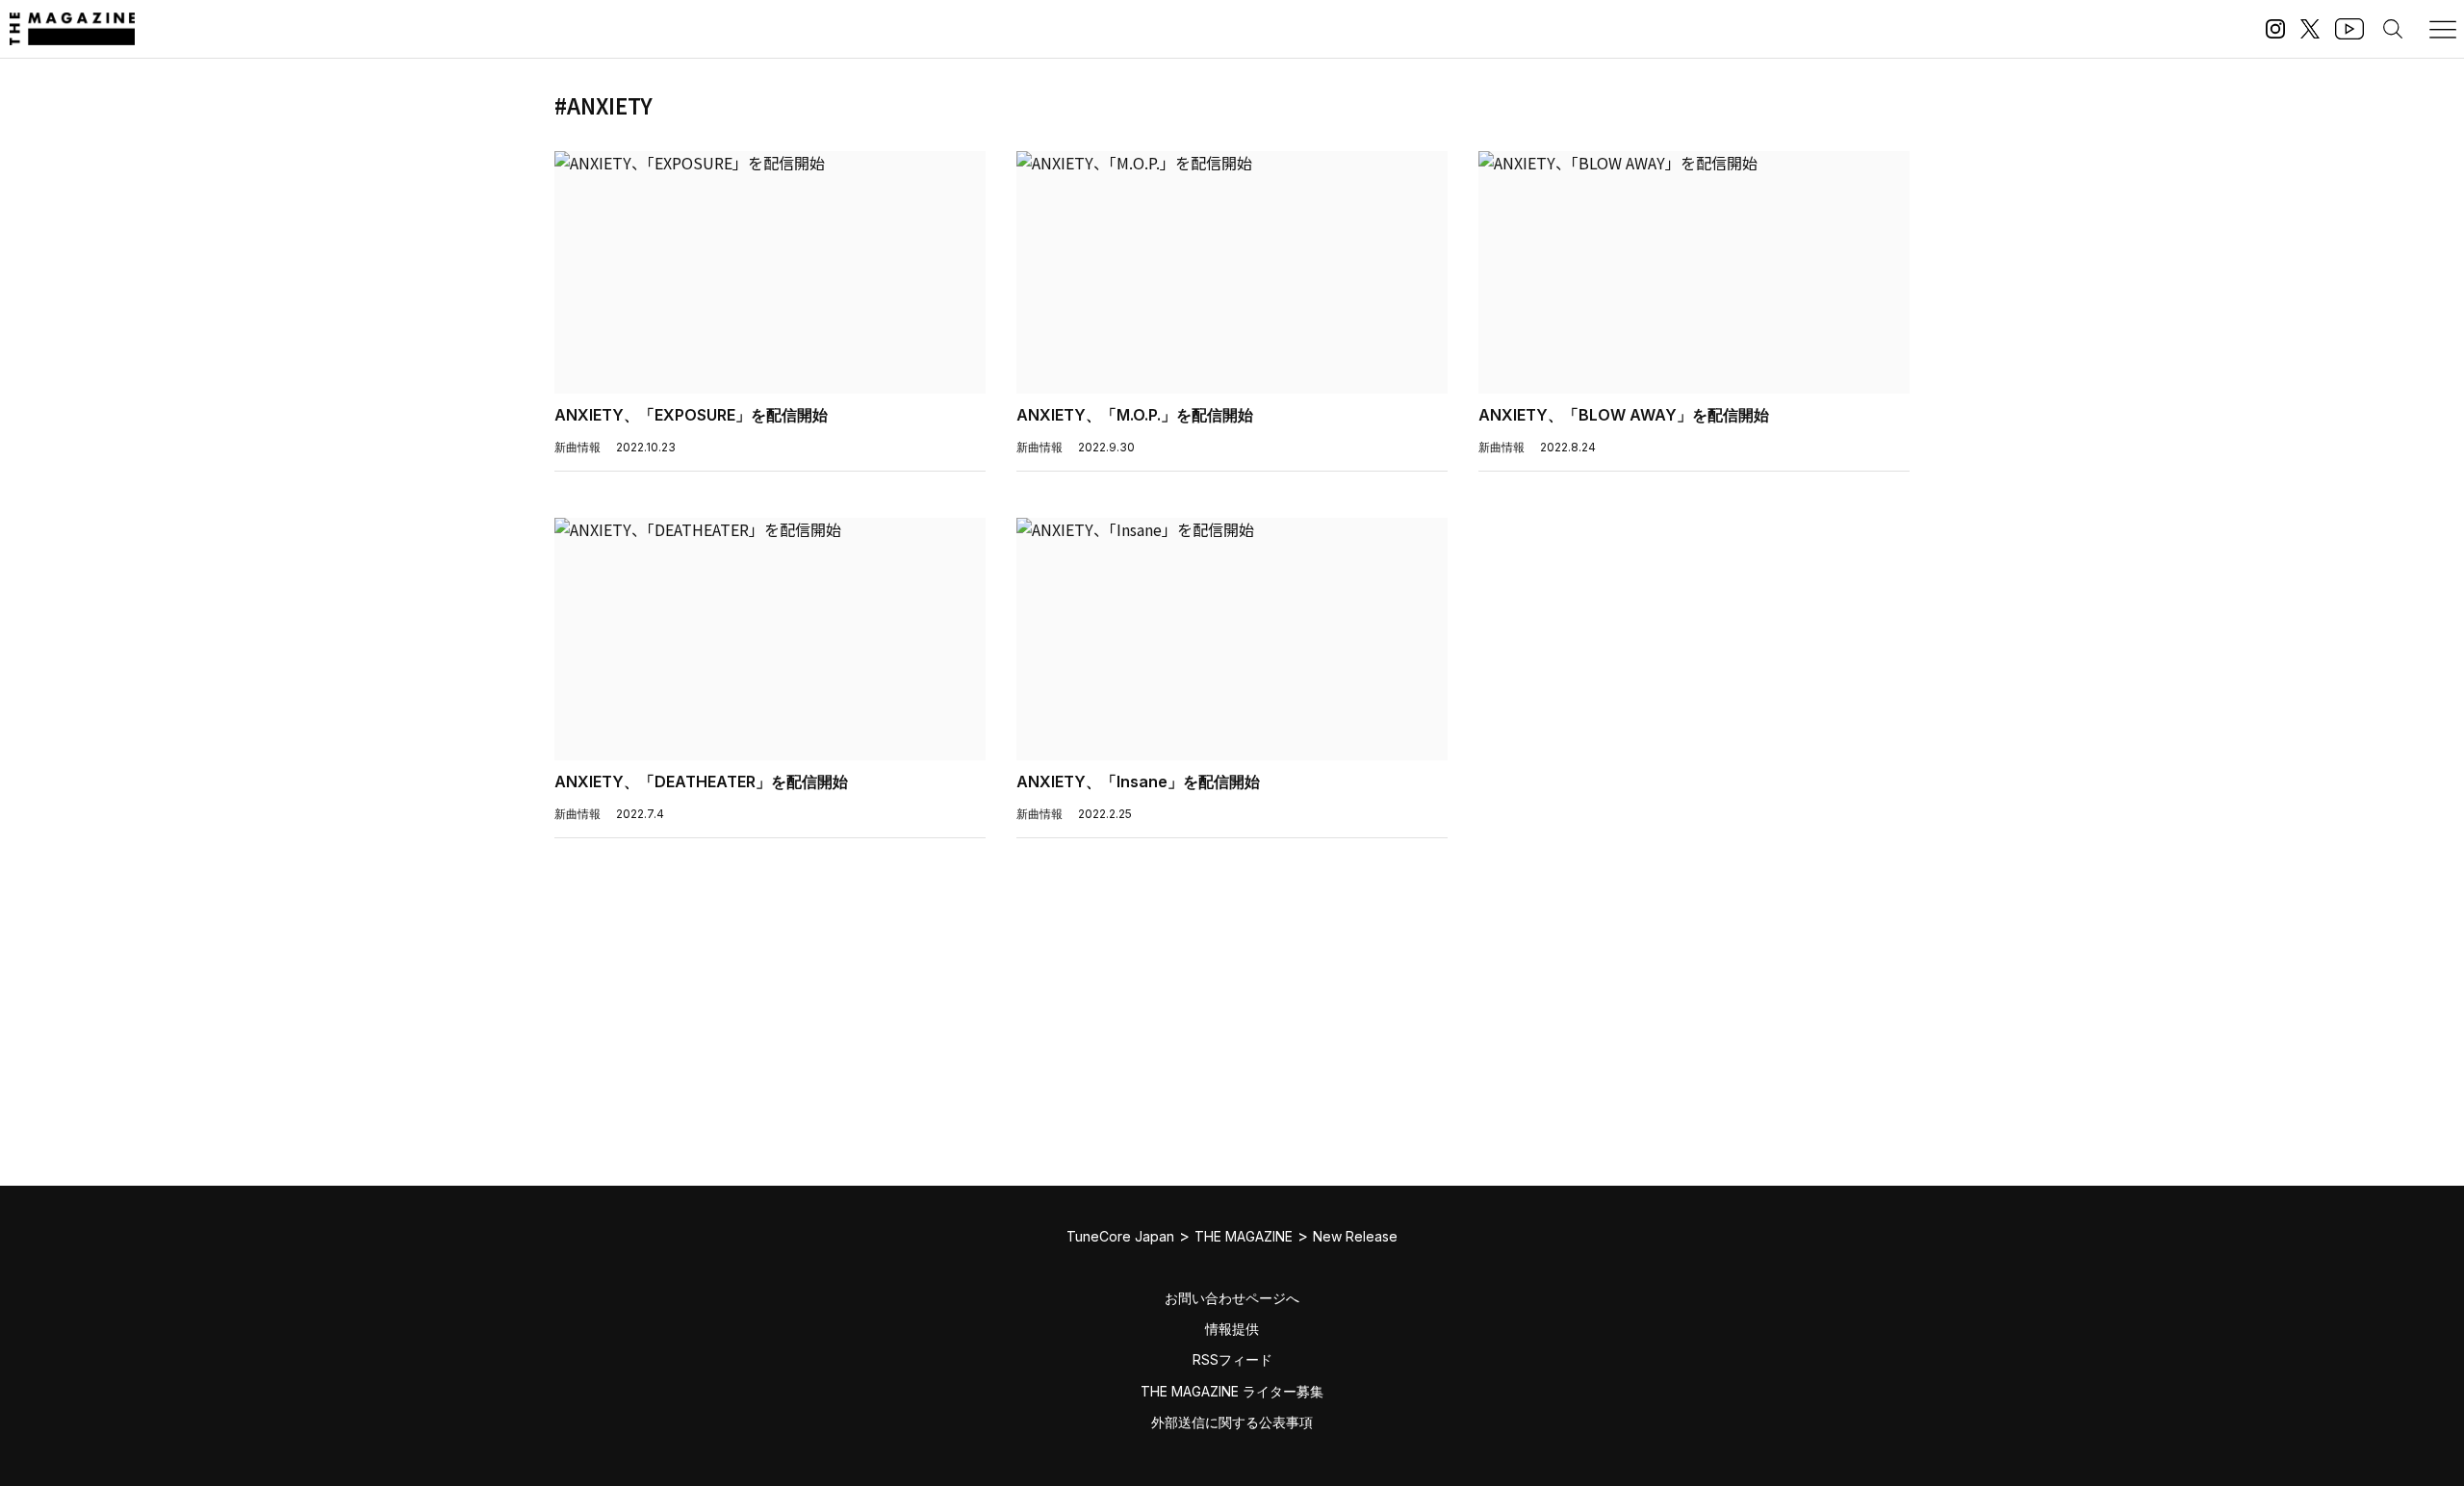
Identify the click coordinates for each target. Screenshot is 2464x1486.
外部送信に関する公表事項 (1232, 1422)
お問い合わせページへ (1232, 1298)
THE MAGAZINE (1244, 1236)
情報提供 (1232, 1329)
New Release (1355, 1236)
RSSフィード (1232, 1359)
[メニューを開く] (2443, 29)
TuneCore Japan (1120, 1236)
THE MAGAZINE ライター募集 (1232, 1391)
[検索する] (2393, 29)
